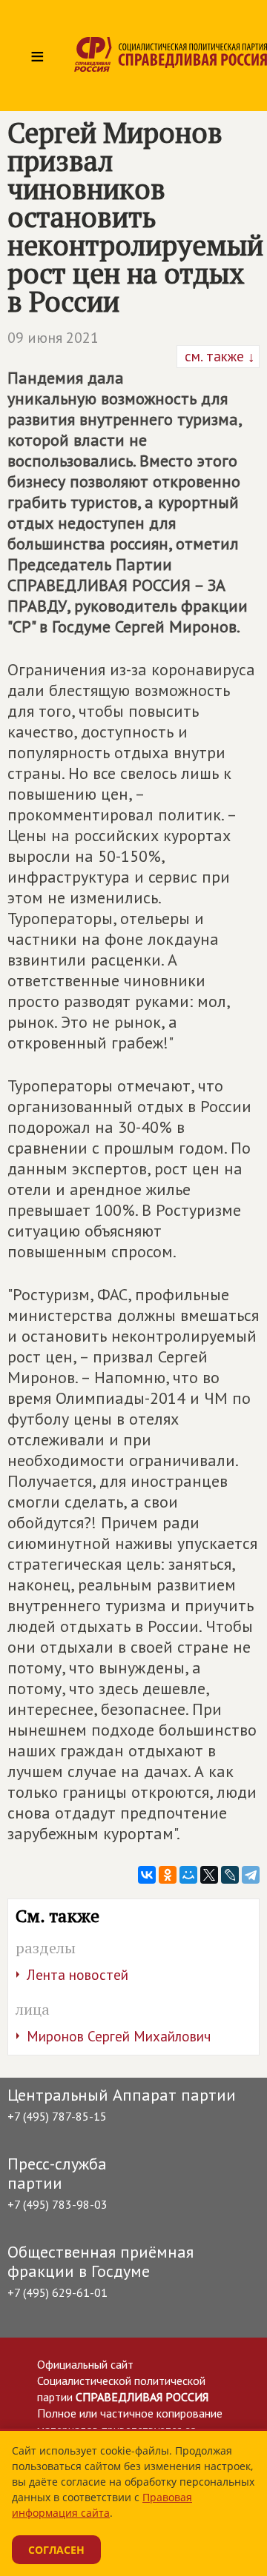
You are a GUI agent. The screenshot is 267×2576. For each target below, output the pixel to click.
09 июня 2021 (53, 338)
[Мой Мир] (188, 1875)
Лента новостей (78, 1975)
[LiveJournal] (230, 1875)
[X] (209, 1875)
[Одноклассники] (168, 1875)
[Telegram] (251, 1875)
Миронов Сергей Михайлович (119, 2036)
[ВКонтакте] (147, 1875)
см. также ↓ (218, 356)
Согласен (56, 2550)
